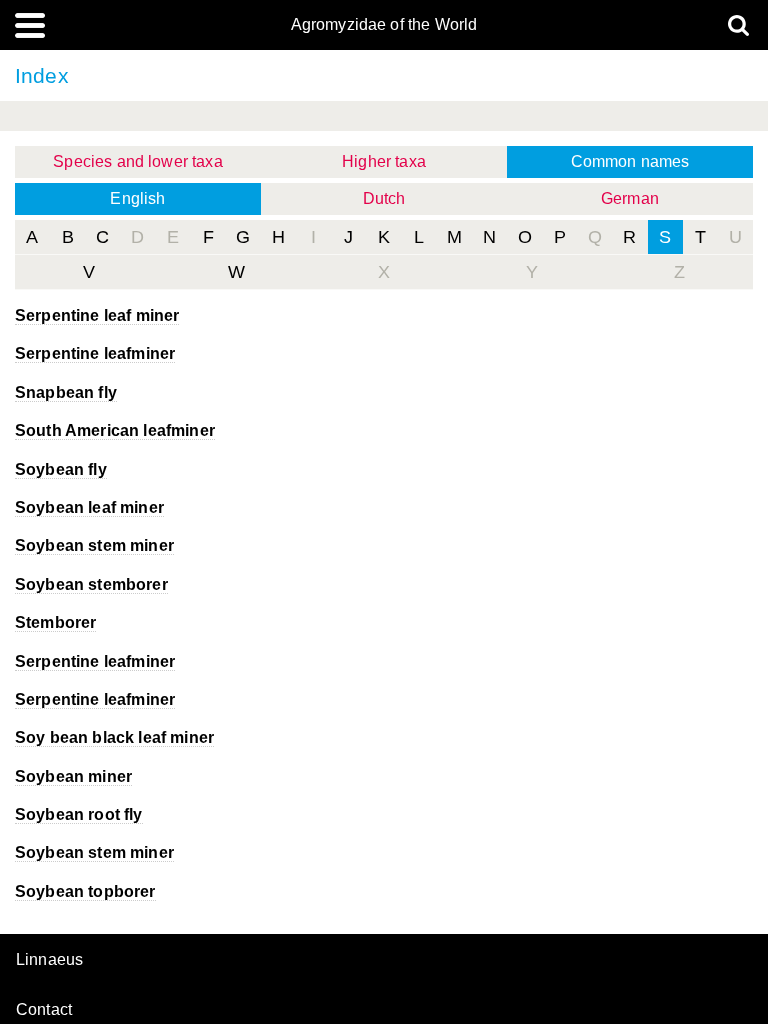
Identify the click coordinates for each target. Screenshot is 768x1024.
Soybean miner (73, 776)
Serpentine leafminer (95, 353)
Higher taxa (384, 161)
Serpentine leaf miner (97, 315)
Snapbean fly (66, 392)
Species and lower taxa (138, 161)
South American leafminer (115, 430)
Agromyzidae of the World (384, 25)
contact (44, 1009)
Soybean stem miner (94, 545)
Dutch (384, 198)
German (630, 198)
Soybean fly (61, 469)
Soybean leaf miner (89, 507)
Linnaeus (49, 960)
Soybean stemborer (91, 584)
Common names (630, 161)
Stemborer (55, 622)
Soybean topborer (85, 891)
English (137, 198)
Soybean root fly (79, 814)
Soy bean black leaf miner (114, 737)
